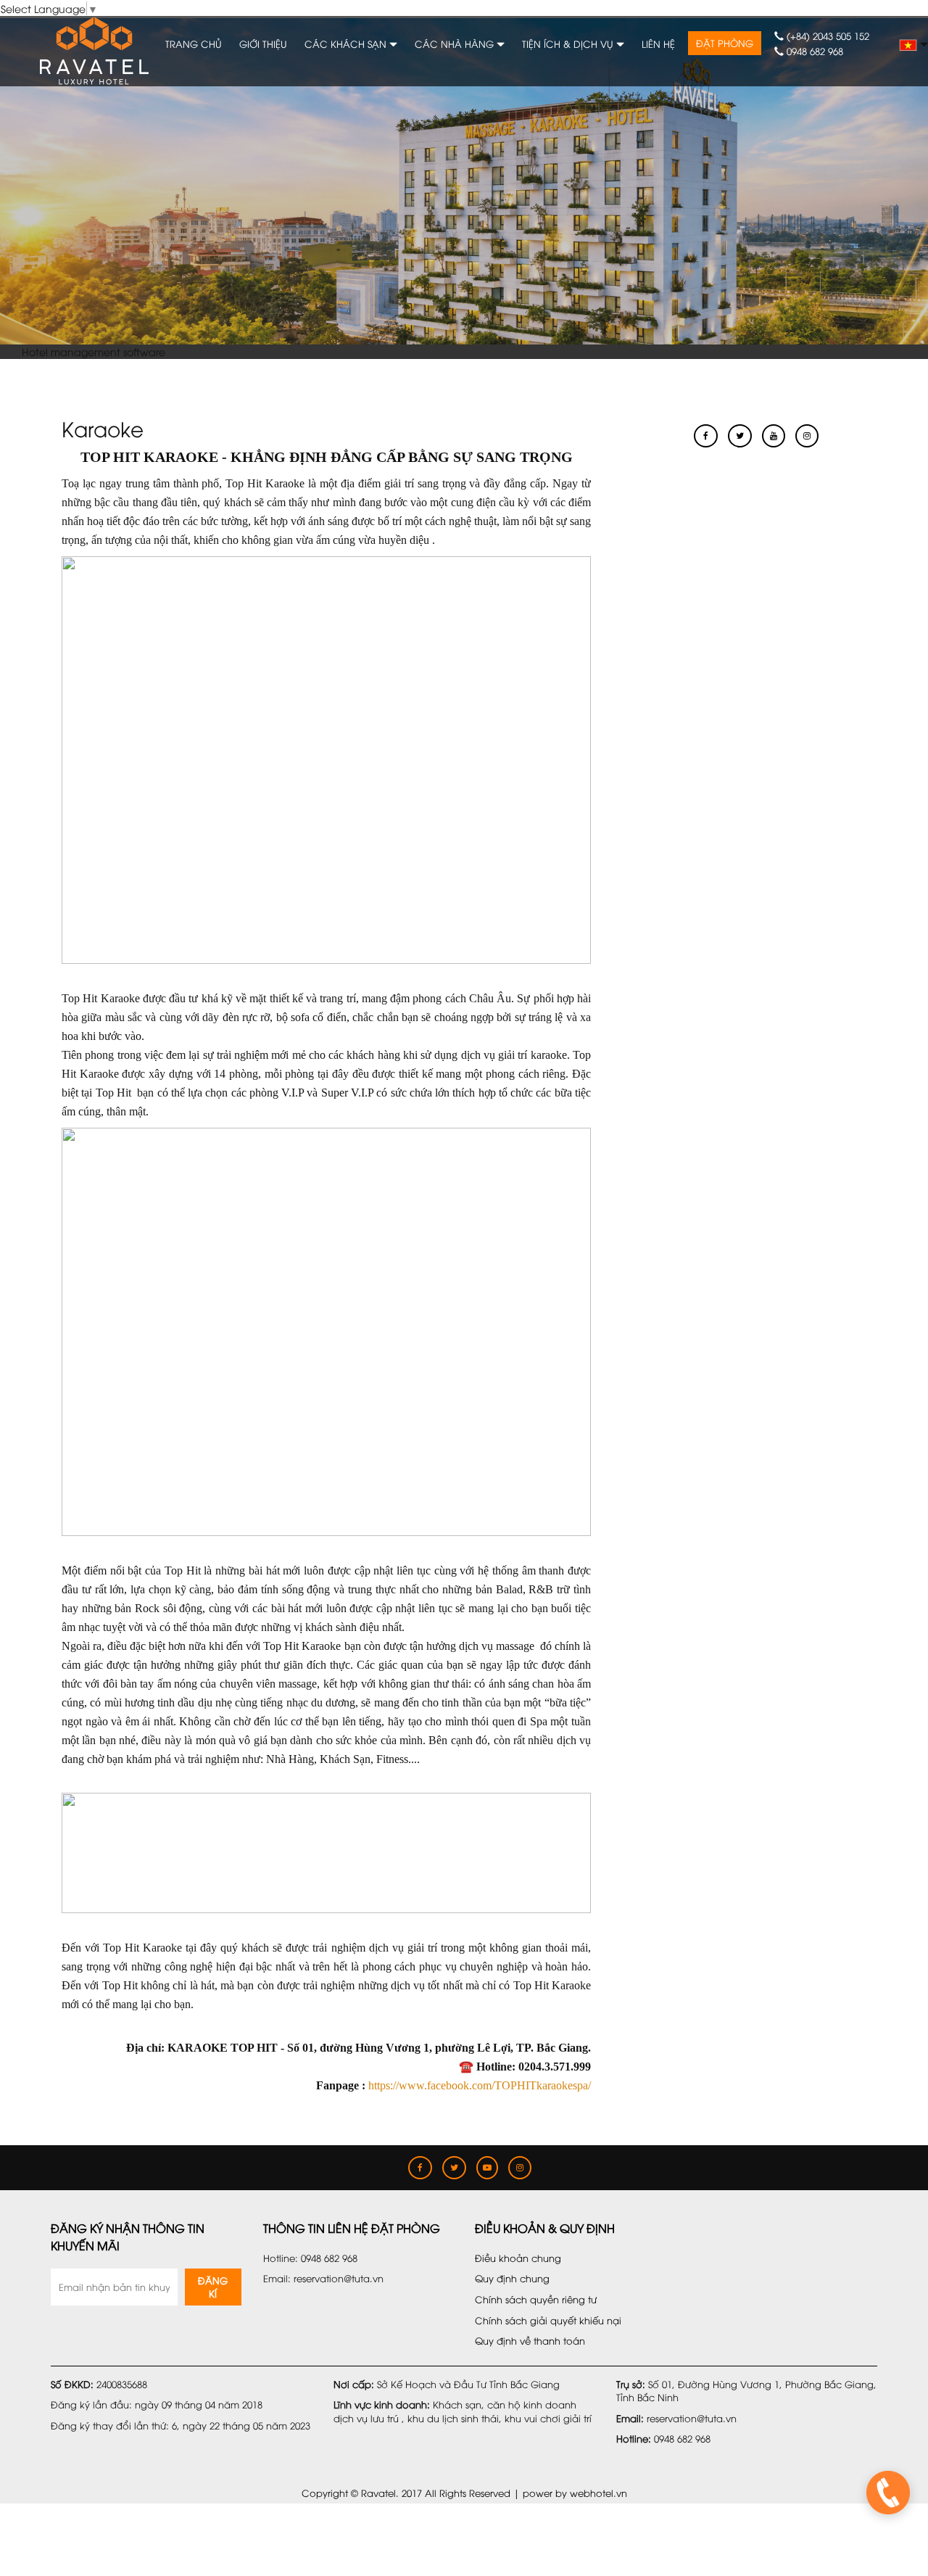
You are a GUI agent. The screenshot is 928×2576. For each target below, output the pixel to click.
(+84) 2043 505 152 (826, 36)
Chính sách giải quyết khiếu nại (548, 2320)
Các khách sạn (347, 44)
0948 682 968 (813, 51)
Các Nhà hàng (456, 44)
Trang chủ (194, 44)
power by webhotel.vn (575, 2493)
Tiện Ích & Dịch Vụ (569, 44)
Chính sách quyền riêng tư (536, 2299)
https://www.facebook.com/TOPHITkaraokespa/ (480, 2085)
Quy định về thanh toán (530, 2340)
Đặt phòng (725, 43)
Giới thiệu (263, 44)
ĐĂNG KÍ (213, 2287)
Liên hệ (658, 44)
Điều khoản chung (518, 2258)
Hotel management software (94, 351)
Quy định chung (512, 2278)
